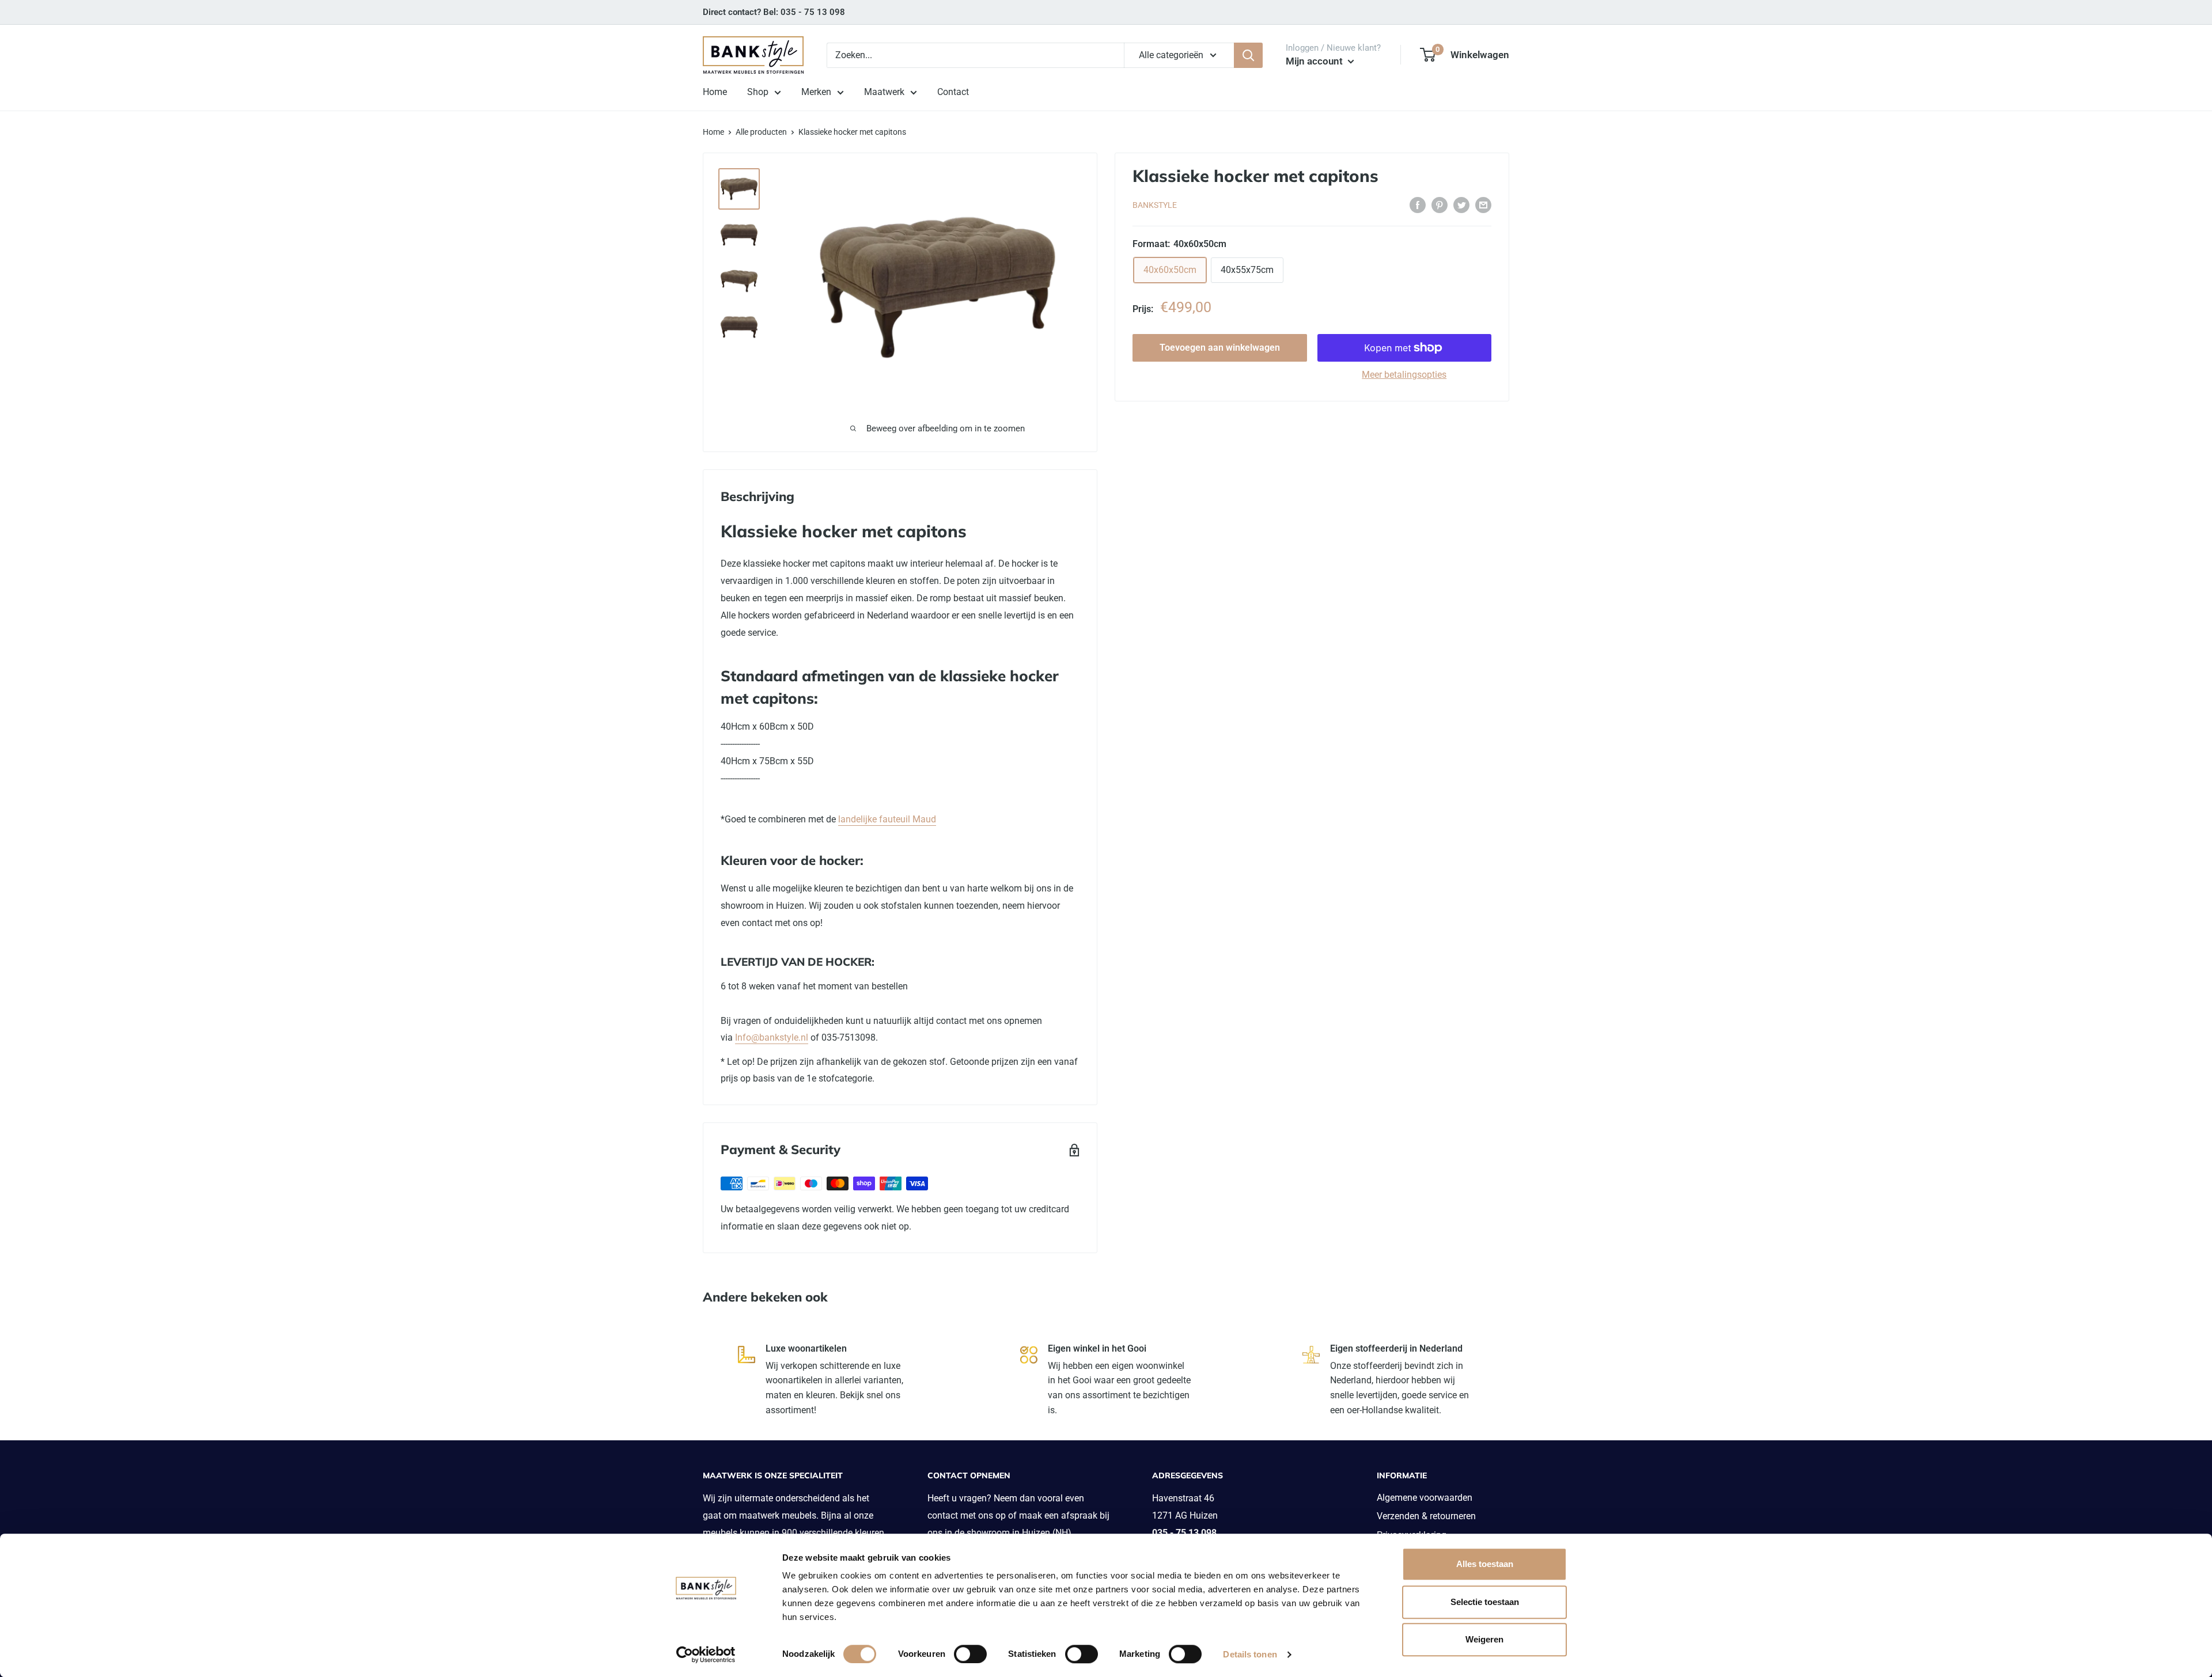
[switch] (970, 1654)
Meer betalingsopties (1404, 375)
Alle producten (761, 132)
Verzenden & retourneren (1426, 1516)
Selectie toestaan (1485, 1602)
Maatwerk (884, 92)
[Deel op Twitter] (1461, 204)
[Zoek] (1248, 55)
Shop (758, 92)
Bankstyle (1155, 206)
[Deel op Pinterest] (1440, 204)
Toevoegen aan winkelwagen (1220, 348)
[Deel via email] (1483, 204)
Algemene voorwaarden (1425, 1498)
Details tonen (1250, 1654)
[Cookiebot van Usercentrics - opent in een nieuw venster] (706, 1655)
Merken (816, 92)
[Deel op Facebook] (1418, 204)
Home (715, 92)
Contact (953, 92)
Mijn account (1315, 61)
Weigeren (1484, 1639)
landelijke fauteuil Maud (887, 819)
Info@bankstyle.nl (772, 1037)
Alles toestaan (1485, 1564)
